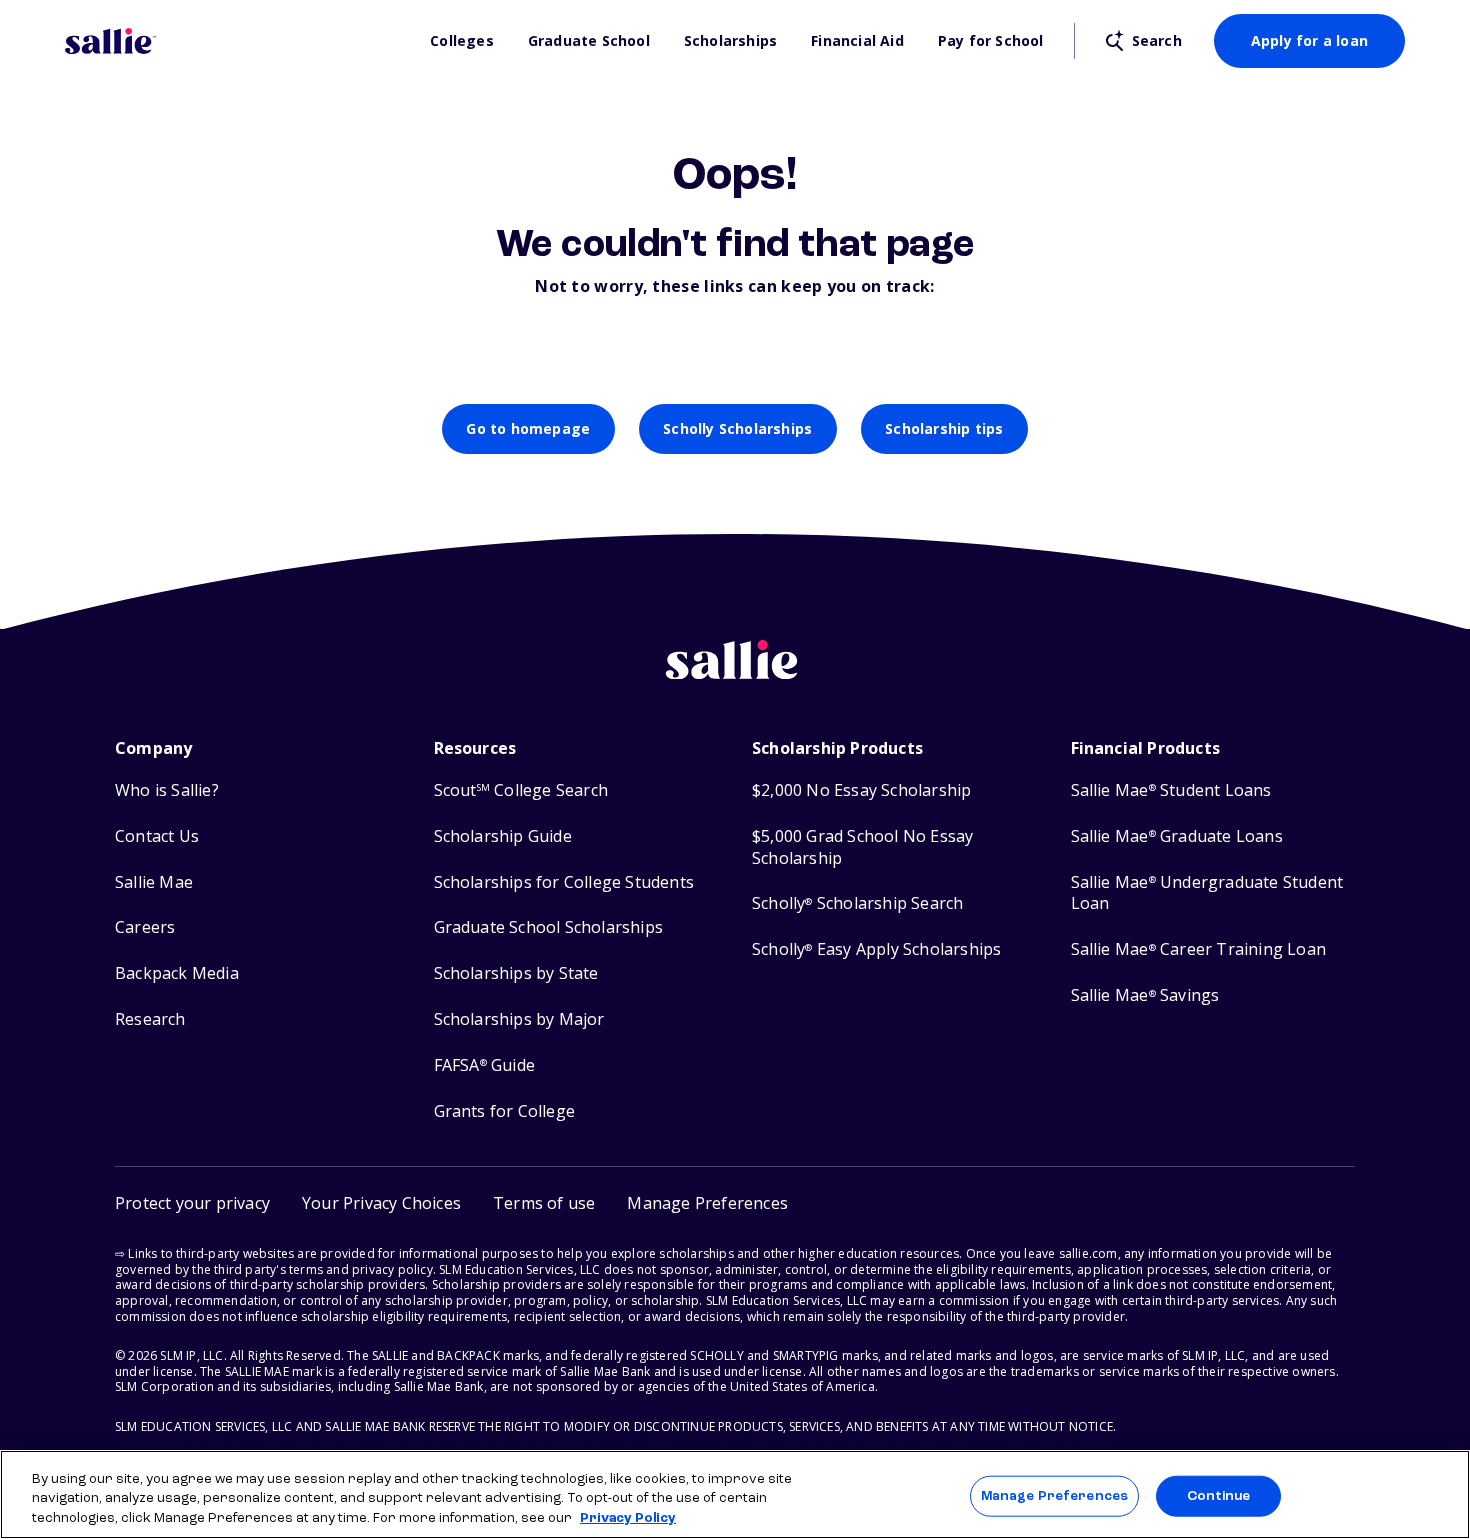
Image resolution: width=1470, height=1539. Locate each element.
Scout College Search (521, 790)
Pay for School (991, 41)
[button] (707, 1203)
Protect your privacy (192, 1203)
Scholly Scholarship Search (857, 903)
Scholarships (730, 41)
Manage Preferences (1054, 1495)
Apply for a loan (1309, 40)
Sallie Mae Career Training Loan (1198, 949)
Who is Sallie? (167, 790)
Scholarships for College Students (564, 882)
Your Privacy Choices (381, 1203)
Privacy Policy (628, 1518)
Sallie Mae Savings (1145, 995)
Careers (145, 927)
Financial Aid (857, 41)
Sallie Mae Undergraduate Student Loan (1207, 893)
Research (150, 1019)
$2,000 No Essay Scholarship (861, 790)
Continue (1219, 1495)
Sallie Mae (154, 882)
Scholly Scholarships (737, 428)
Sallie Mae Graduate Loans (1177, 836)
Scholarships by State (516, 973)
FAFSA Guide (484, 1065)
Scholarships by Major (519, 1019)
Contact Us (157, 836)
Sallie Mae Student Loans (1171, 790)
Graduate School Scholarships (549, 927)
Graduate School (589, 41)
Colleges (462, 41)
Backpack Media (177, 973)
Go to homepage (528, 428)
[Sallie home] (237, 41)
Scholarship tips (944, 428)
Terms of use (544, 1203)
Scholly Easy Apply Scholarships (876, 949)
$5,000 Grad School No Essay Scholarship (862, 847)
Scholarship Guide (503, 836)
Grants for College (505, 1111)
